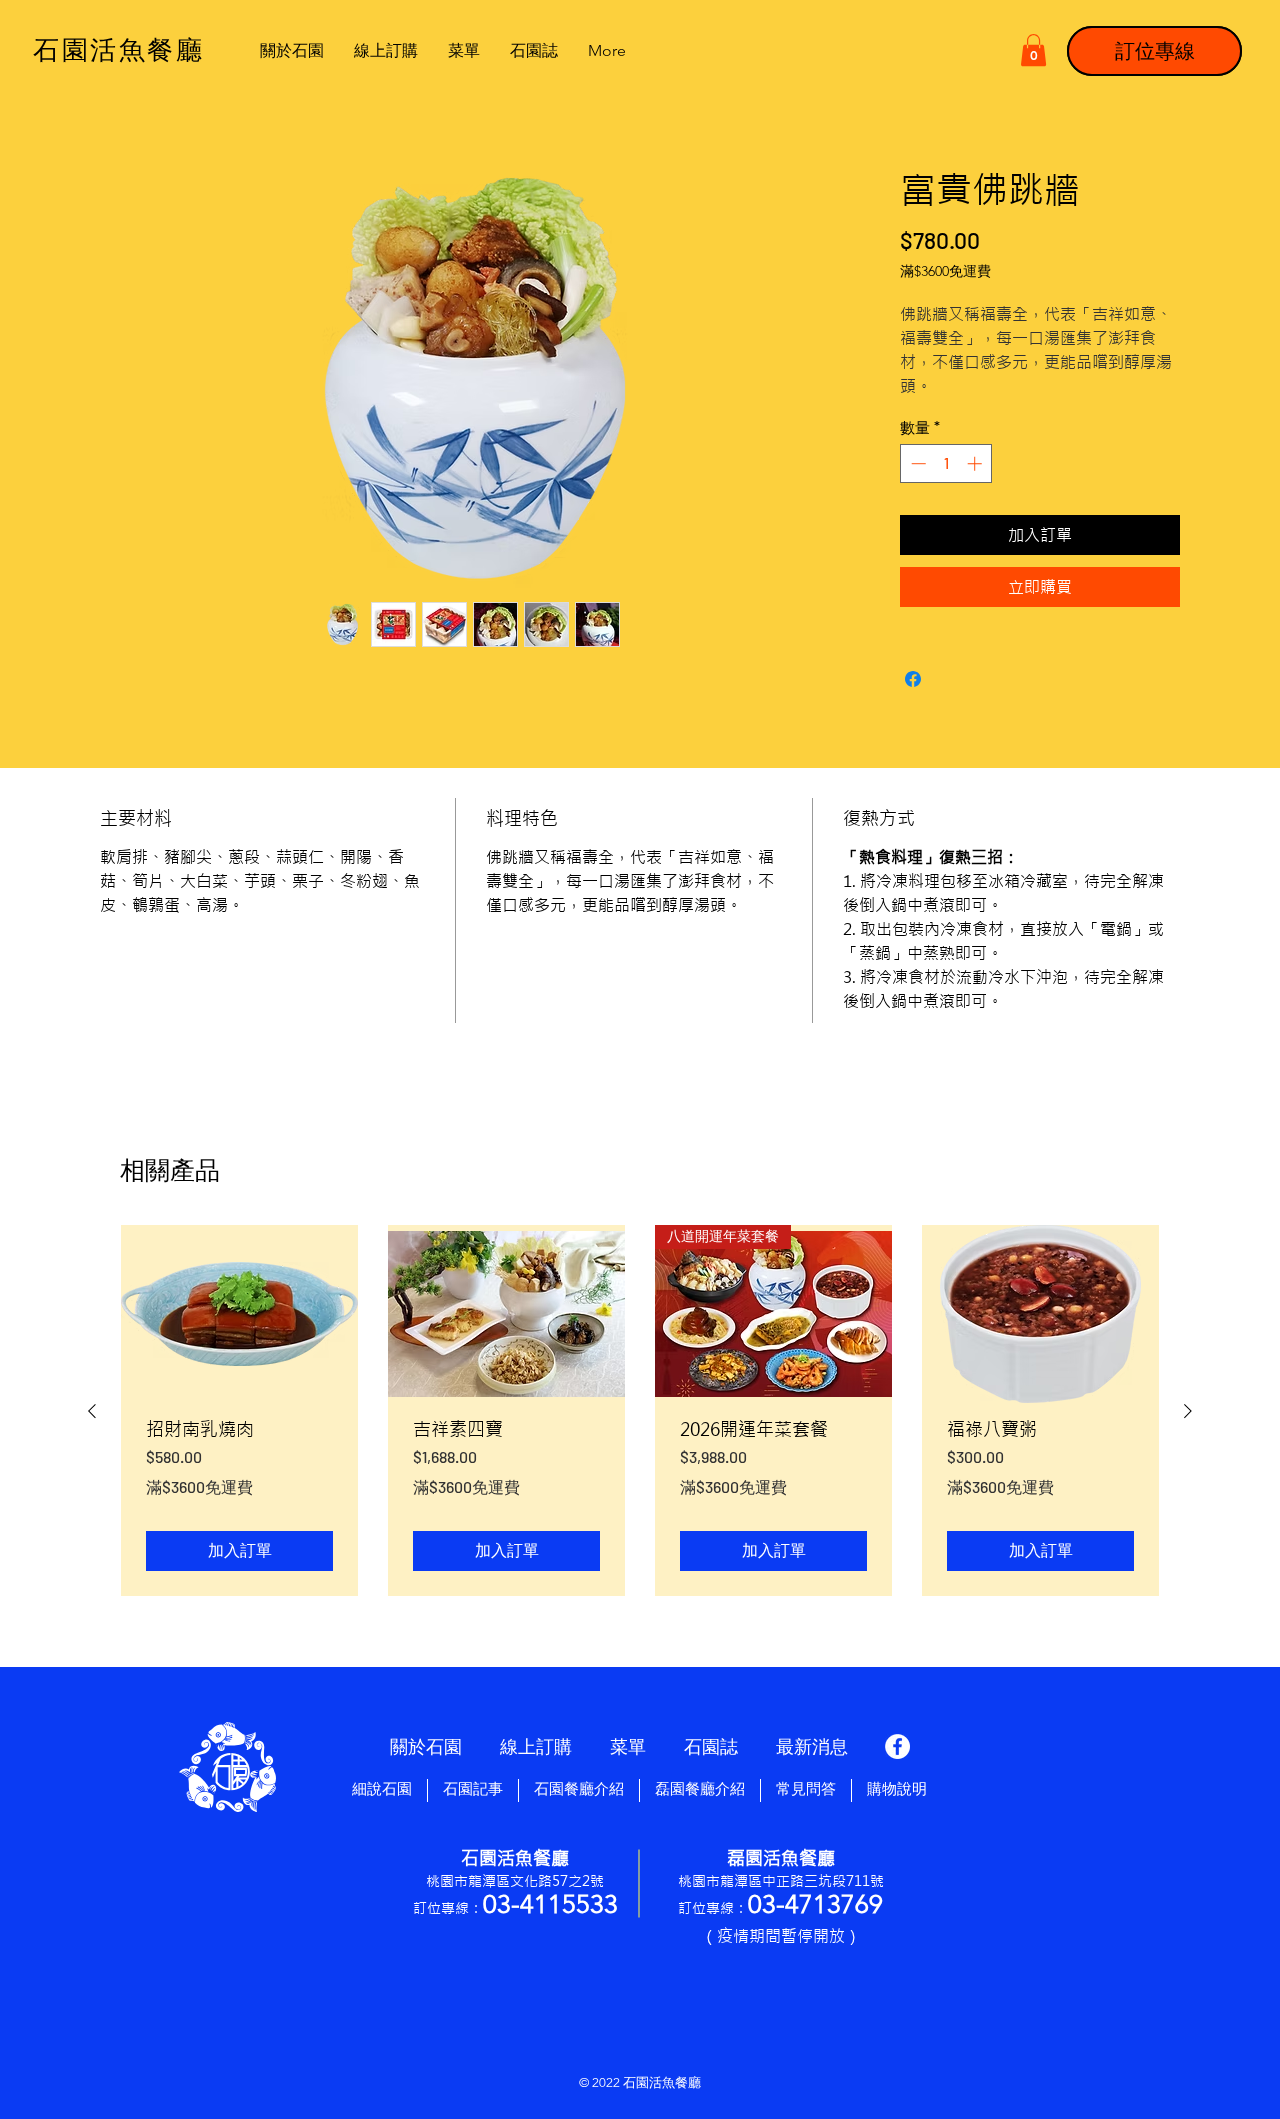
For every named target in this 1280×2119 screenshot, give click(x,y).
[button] (1033, 50)
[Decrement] (916, 463)
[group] (640, 1410)
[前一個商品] (92, 1411)
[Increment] (976, 463)
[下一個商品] (1188, 1411)
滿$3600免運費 (945, 271)
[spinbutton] (946, 463)
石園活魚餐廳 (662, 2082)
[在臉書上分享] (913, 679)
